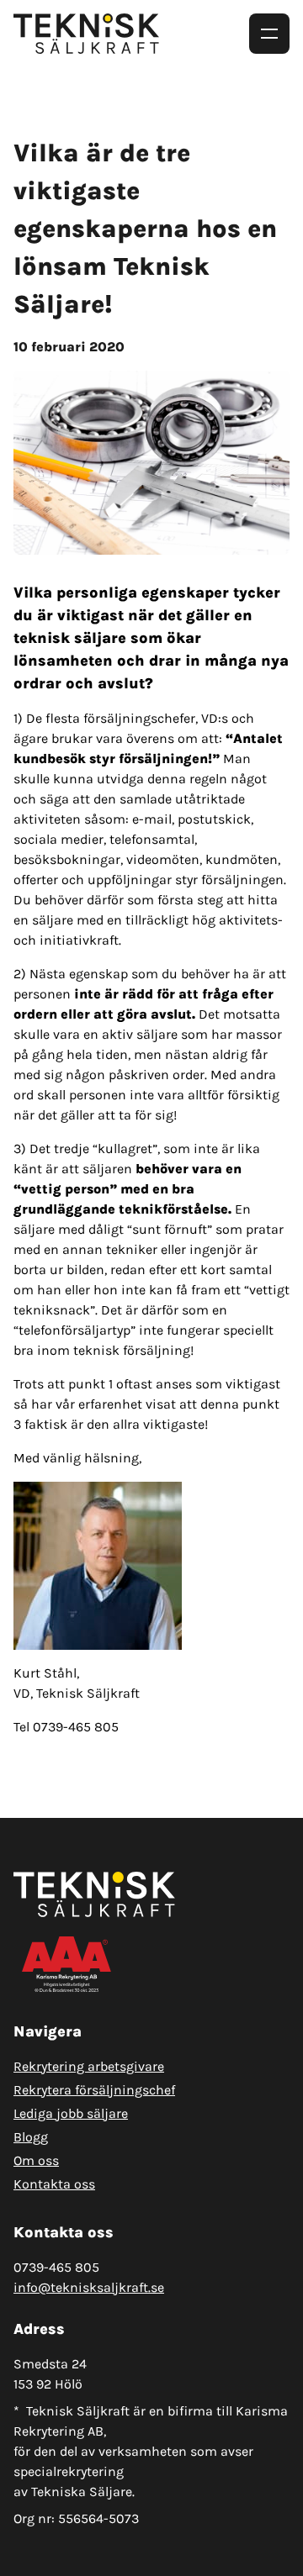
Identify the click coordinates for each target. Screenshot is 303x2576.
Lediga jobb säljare (71, 2113)
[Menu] (269, 34)
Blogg (31, 2137)
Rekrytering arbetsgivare (89, 2066)
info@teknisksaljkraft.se (89, 2287)
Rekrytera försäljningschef (94, 2090)
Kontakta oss (54, 2184)
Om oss (36, 2160)
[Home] (93, 34)
